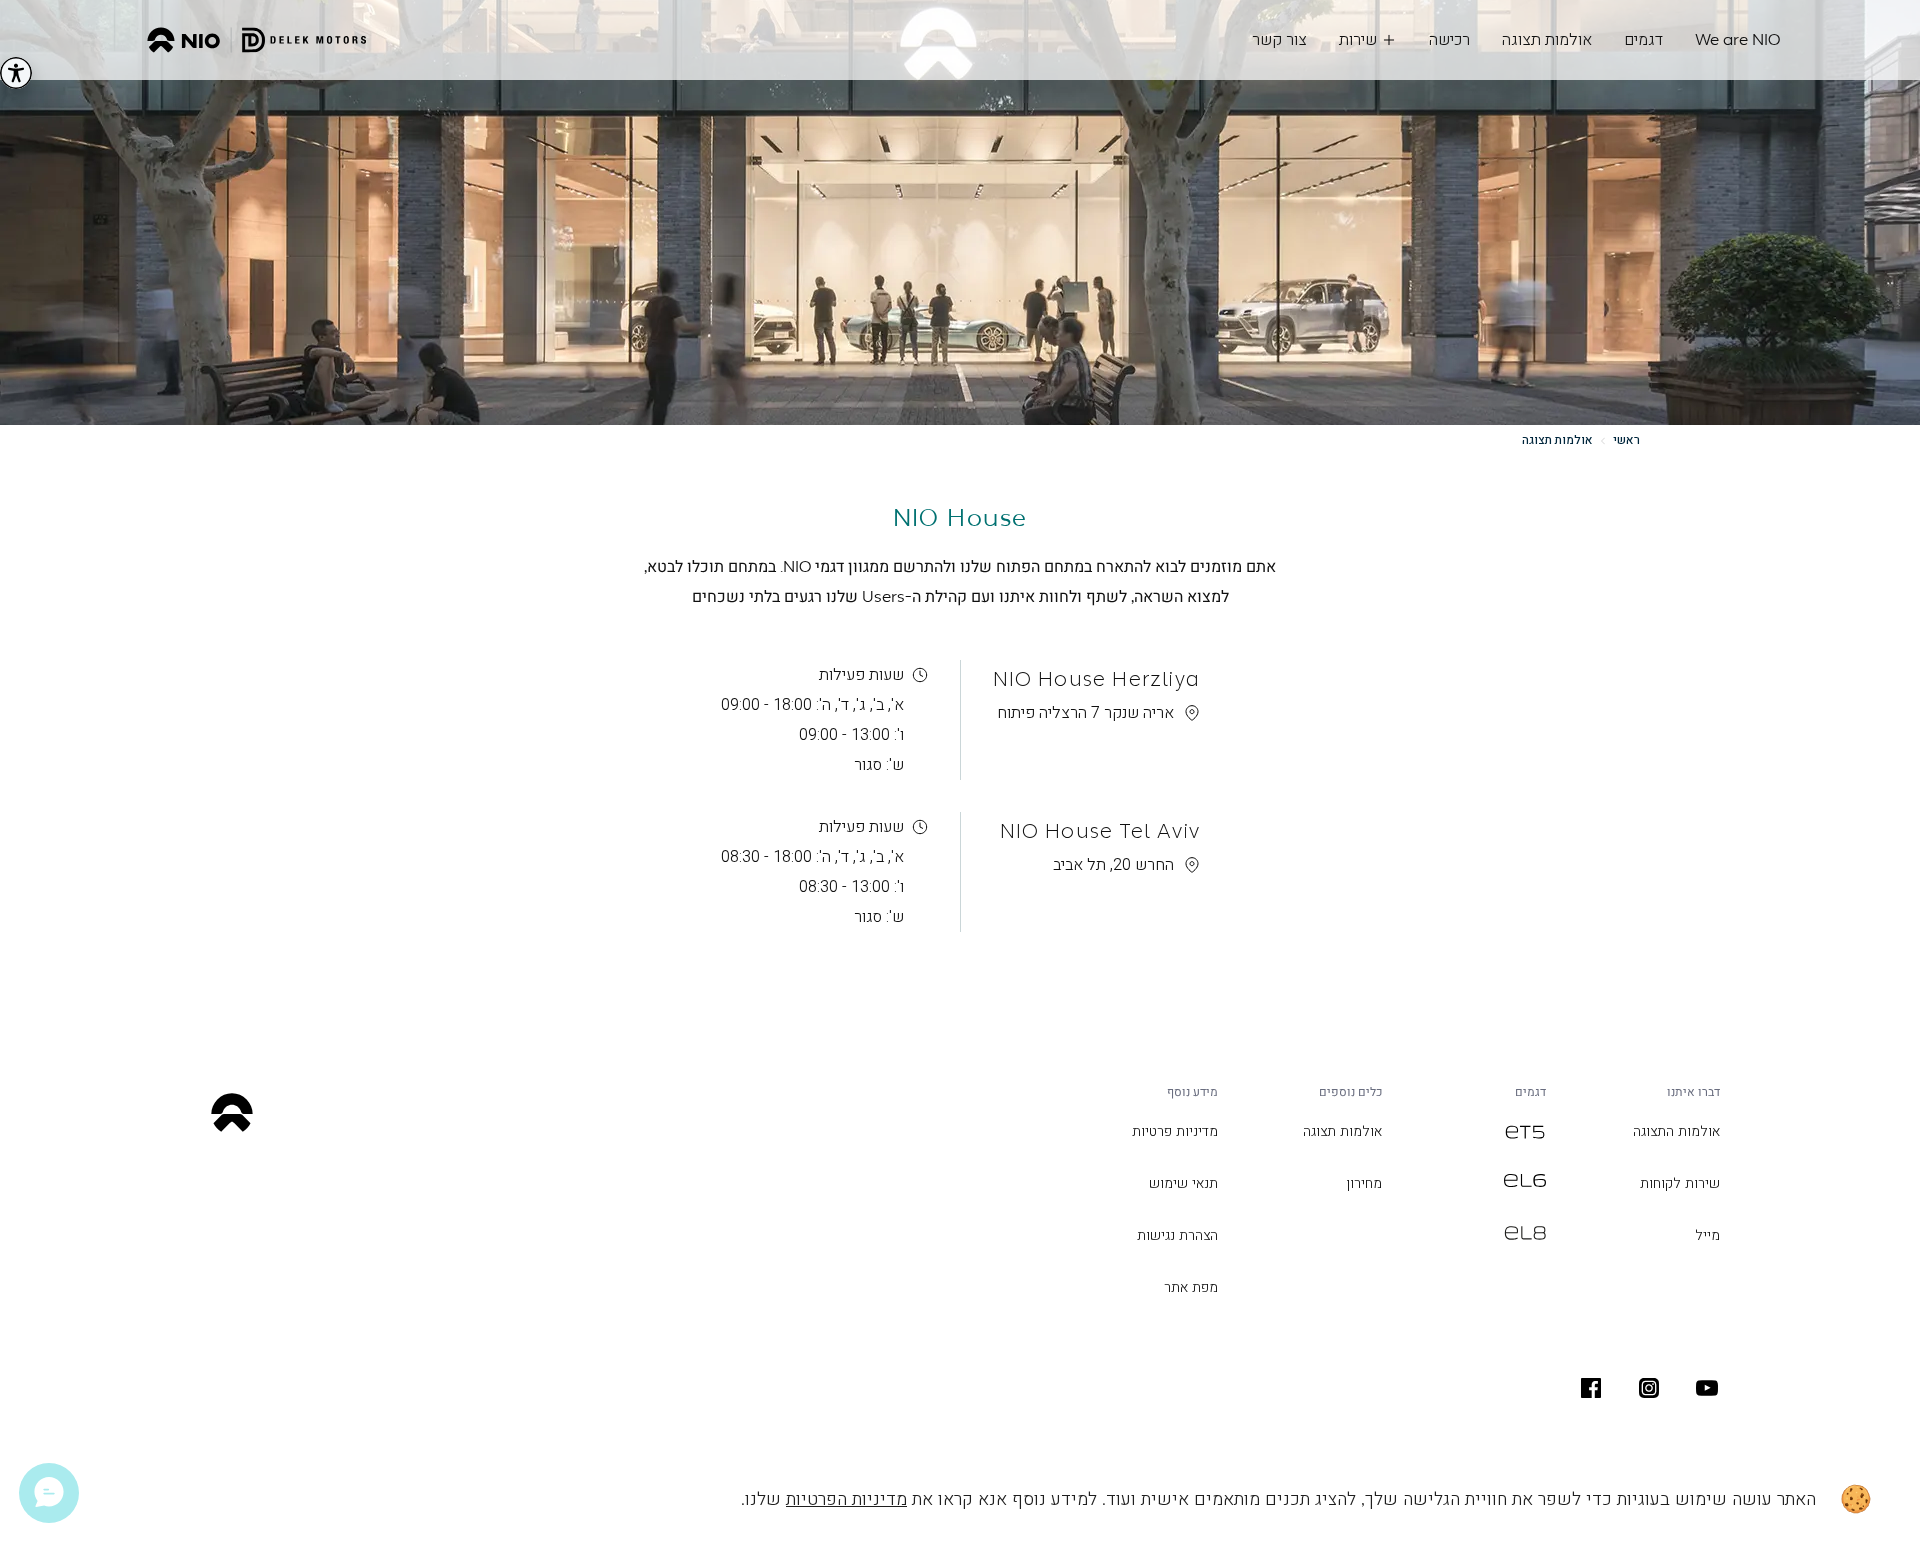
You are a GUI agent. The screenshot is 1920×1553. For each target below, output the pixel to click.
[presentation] (1707, 1388)
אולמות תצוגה (1557, 440)
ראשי (1626, 440)
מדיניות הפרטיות (846, 1499)
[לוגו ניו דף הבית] (257, 40)
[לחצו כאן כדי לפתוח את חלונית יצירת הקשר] (49, 1493)
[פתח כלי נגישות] (16, 73)
